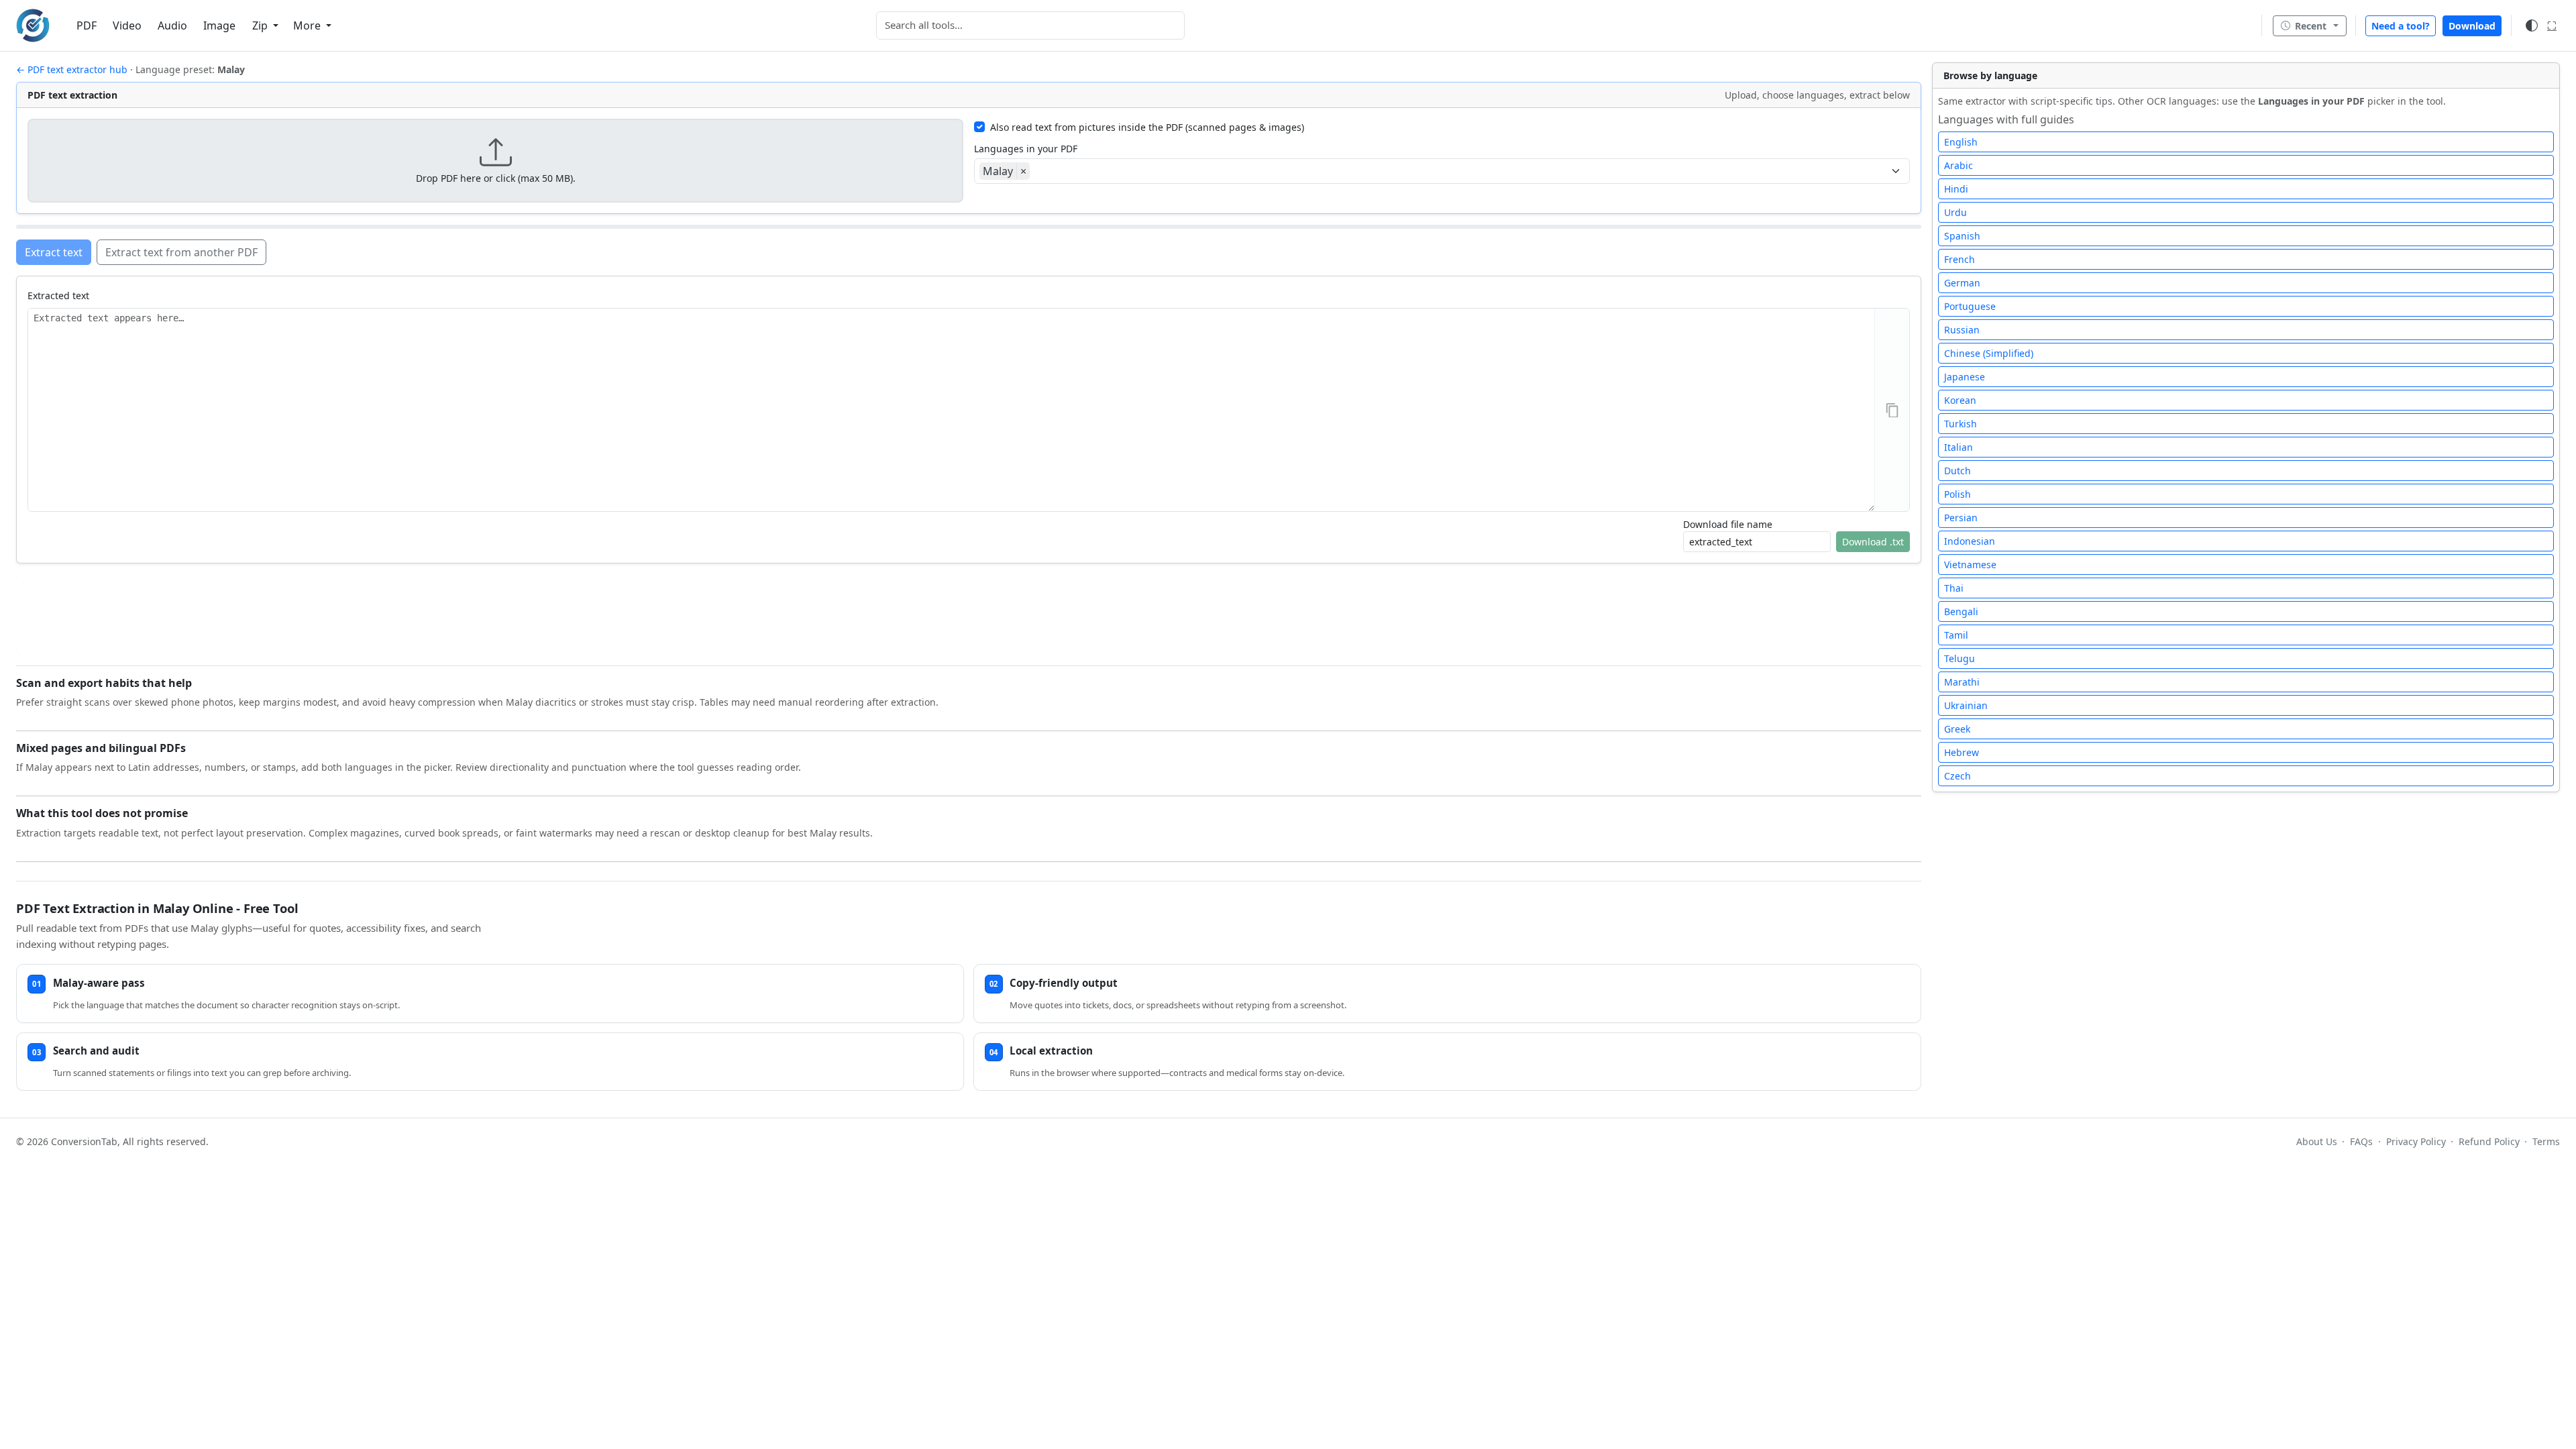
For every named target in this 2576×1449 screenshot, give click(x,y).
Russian (1962, 330)
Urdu (1955, 212)
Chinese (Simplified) (1989, 353)
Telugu (1960, 658)
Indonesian (1970, 541)
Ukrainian (1966, 705)
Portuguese (1970, 306)
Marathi (1962, 682)
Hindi (1956, 189)
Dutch (1957, 471)
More (308, 25)
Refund (2489, 1141)
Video (127, 25)
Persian (1961, 518)
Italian (1958, 447)
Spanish (1962, 236)
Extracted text (58, 296)
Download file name (1728, 524)
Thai (1954, 588)
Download (2472, 26)
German (1962, 283)
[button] (495, 161)
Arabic (1958, 165)
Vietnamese (1970, 565)
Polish (1957, 494)
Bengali (1961, 611)
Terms (2546, 1141)
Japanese (1965, 377)
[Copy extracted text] (1892, 410)
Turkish (1961, 424)
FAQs (2361, 1141)
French (1960, 259)
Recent (2311, 26)
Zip (261, 25)
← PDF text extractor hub (72, 69)
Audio (172, 25)
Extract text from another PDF (181, 252)
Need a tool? (2401, 26)
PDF (87, 25)
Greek (1957, 729)
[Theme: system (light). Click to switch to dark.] (2532, 25)
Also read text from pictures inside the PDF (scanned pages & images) (1147, 127)
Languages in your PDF (1026, 149)
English (1961, 142)
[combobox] (1030, 25)
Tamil (1956, 635)
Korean (1960, 400)
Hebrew (1962, 752)
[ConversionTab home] (33, 25)
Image (219, 25)
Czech (1957, 776)
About (2317, 1141)
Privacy (2416, 1141)
